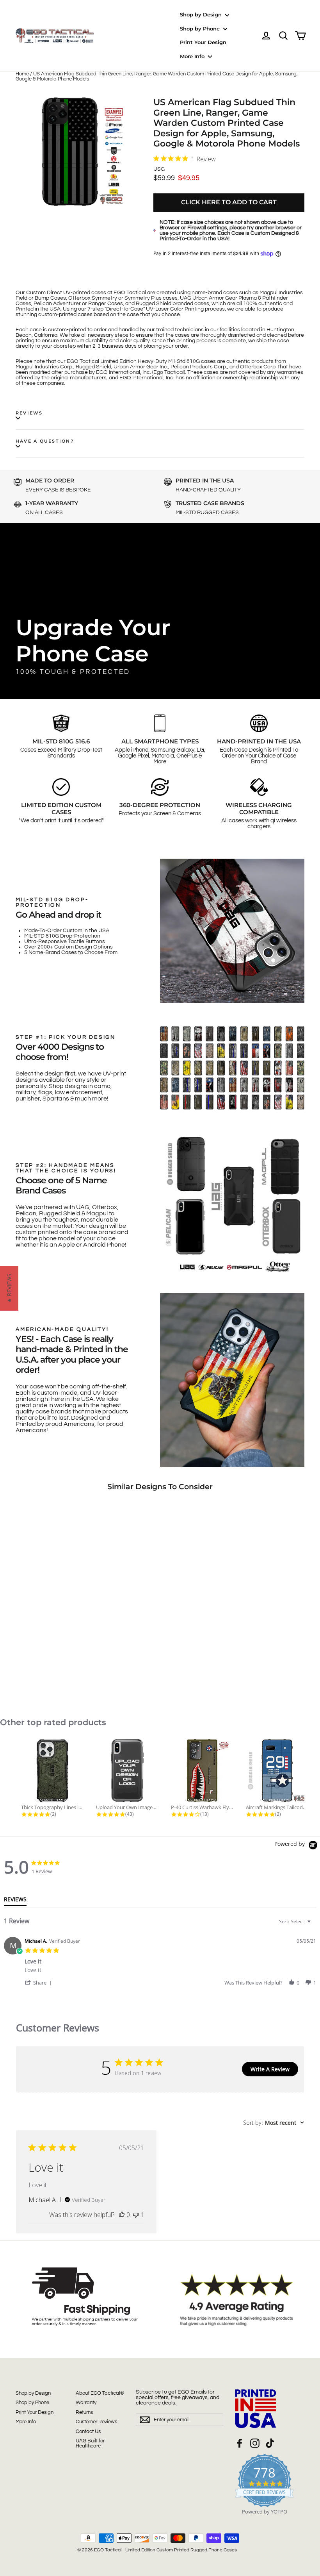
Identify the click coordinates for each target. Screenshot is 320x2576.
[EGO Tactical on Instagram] (255, 2443)
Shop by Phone (201, 29)
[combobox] (296, 1921)
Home (22, 74)
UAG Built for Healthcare (90, 2443)
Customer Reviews (96, 2422)
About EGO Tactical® (100, 2393)
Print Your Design (203, 42)
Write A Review (270, 2069)
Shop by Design (202, 14)
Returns (84, 2412)
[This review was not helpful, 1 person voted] (136, 2215)
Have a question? (45, 441)
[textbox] (314, 1925)
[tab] (15, 1901)
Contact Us (88, 2431)
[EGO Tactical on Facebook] (240, 2443)
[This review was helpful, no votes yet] (122, 2215)
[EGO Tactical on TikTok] (270, 2443)
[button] (39, 1982)
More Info (193, 56)
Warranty (86, 2403)
